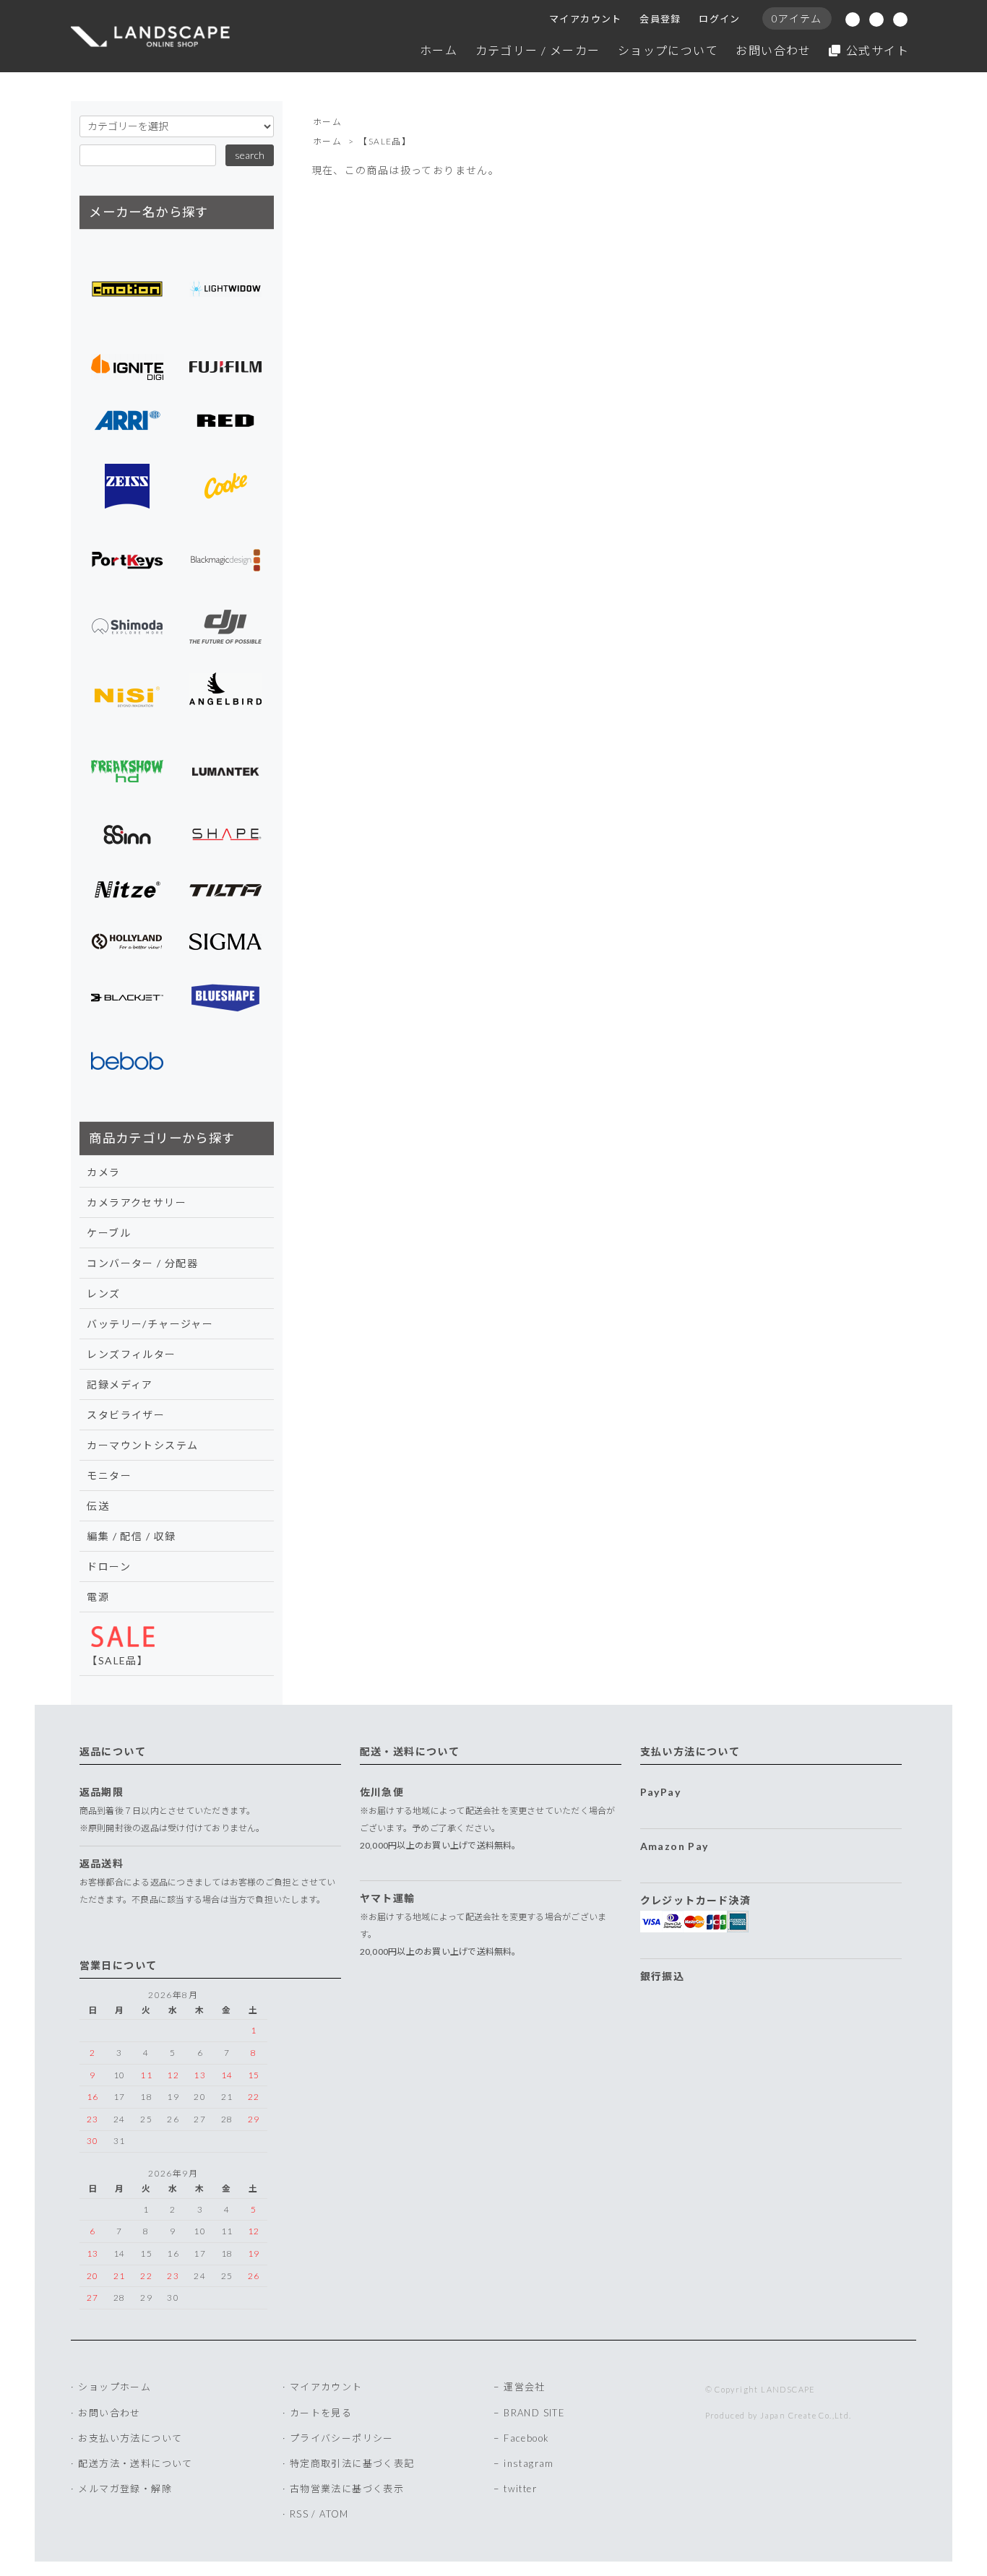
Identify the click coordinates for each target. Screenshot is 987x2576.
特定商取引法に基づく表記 (352, 2463)
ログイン (720, 19)
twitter (520, 2489)
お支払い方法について (130, 2438)
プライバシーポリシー (342, 2438)
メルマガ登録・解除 (125, 2489)
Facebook (526, 2438)
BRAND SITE (534, 2413)
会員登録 (660, 19)
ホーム (439, 50)
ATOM (334, 2514)
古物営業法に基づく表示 (347, 2489)
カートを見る (321, 2413)
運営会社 (525, 2387)
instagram (529, 2463)
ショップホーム (115, 2387)
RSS (299, 2514)
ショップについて (668, 50)
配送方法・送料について (135, 2463)
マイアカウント (586, 19)
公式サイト (878, 50)
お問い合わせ (773, 50)
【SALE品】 (385, 141)
